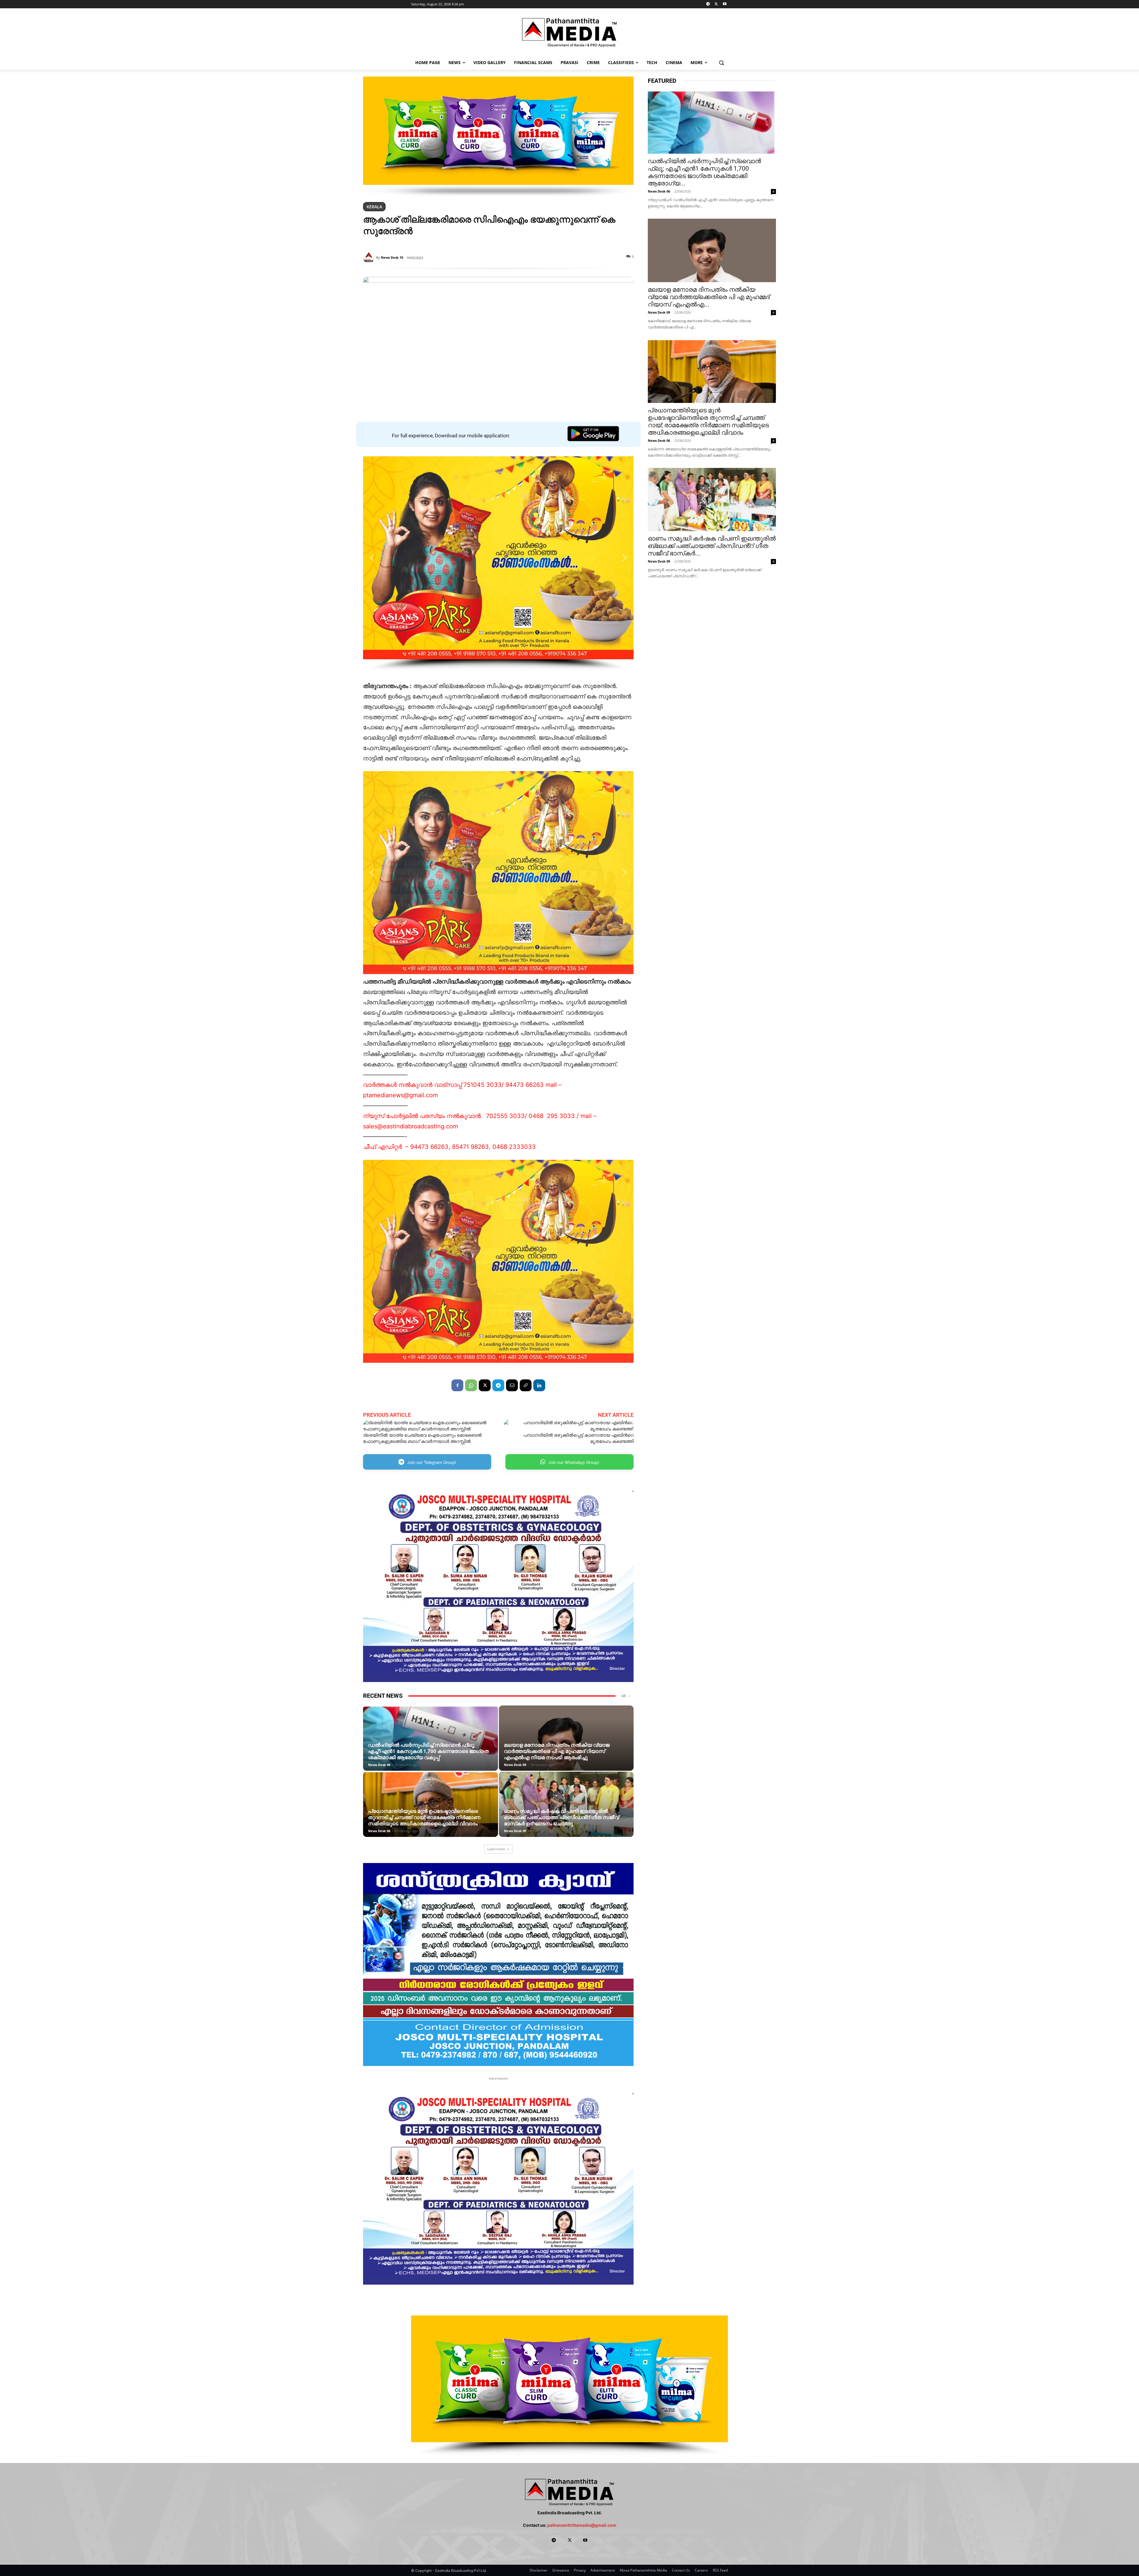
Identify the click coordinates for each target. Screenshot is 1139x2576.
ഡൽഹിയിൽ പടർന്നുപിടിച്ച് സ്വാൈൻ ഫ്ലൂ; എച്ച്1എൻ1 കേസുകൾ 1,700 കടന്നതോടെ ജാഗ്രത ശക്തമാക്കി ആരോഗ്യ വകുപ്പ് (428, 1751)
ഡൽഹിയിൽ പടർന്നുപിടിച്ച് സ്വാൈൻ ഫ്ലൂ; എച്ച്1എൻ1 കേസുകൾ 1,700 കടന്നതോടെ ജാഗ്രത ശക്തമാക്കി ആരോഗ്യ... (704, 172)
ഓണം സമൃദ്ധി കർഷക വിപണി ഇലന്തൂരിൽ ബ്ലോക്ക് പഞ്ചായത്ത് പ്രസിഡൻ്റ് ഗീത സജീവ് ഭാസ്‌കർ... (712, 546)
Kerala (374, 207)
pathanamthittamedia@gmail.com (582, 2525)
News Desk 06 (379, 1765)
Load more (496, 1849)
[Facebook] (457, 1385)
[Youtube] (724, 4)
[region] (498, 137)
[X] (716, 4)
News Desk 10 (392, 257)
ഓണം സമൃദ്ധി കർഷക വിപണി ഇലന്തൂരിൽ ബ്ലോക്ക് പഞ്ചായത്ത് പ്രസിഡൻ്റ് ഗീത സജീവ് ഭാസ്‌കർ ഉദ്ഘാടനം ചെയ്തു (561, 1817)
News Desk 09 (515, 1765)
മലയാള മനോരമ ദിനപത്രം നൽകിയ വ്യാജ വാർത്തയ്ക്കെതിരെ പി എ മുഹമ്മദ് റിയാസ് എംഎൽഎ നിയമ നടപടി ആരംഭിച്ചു (557, 1751)
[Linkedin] (539, 1385)
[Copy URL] (526, 1385)
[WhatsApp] (471, 1385)
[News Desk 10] (370, 258)
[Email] (512, 1385)
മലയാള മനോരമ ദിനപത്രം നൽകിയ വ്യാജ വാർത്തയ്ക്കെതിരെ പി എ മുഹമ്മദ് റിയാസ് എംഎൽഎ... (709, 297)
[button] (722, 62)
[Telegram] (708, 4)
